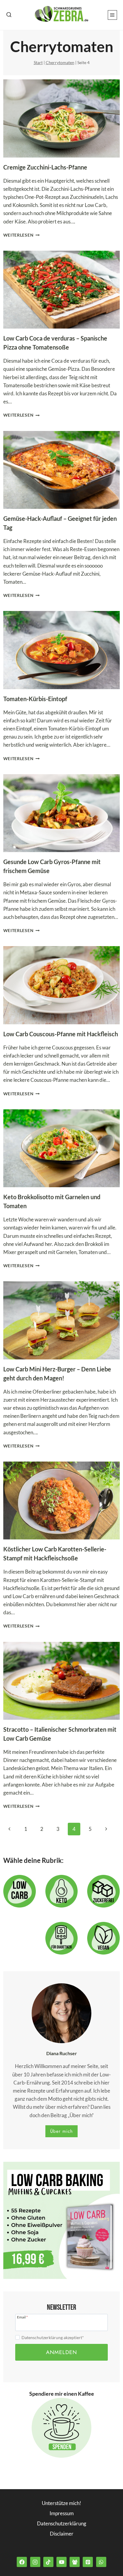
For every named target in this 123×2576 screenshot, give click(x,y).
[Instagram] (35, 2562)
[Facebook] (22, 2562)
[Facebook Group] (75, 2562)
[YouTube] (61, 2562)
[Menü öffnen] (112, 15)
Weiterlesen (21, 235)
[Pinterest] (88, 2562)
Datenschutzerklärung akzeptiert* (53, 2337)
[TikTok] (48, 2562)
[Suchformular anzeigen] (9, 15)
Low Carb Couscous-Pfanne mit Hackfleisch (61, 1034)
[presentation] (62, 118)
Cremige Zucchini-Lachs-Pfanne (45, 167)
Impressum (62, 2513)
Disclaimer (62, 2534)
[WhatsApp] (101, 2562)
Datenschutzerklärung (62, 2523)
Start (38, 62)
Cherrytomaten (60, 62)
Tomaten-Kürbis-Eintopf (35, 699)
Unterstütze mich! (61, 2503)
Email (22, 2317)
